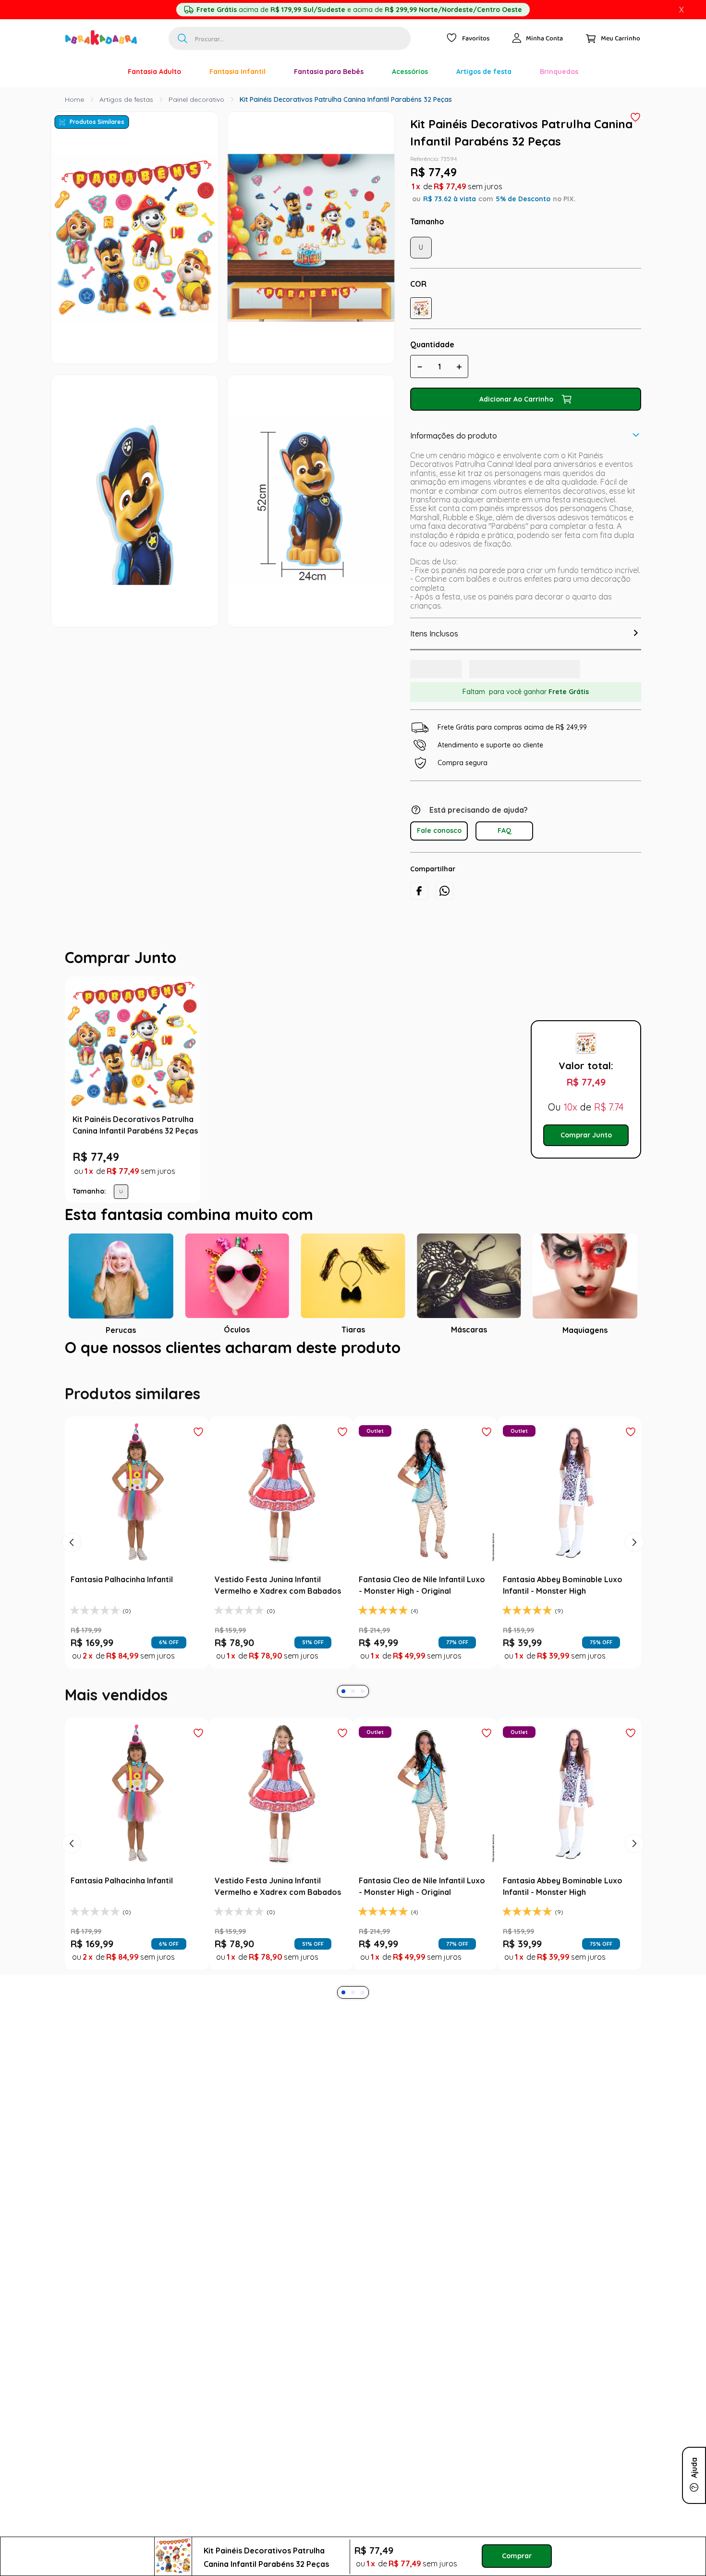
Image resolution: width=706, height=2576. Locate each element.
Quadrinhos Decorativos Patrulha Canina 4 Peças (291, 1139)
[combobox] (290, 38)
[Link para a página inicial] (74, 99)
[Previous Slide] (72, 1578)
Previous (209, 1112)
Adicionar (298, 1212)
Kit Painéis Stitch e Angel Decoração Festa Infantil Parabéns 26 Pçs (433, 1145)
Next (514, 1112)
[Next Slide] (634, 1578)
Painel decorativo (196, 99)
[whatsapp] (444, 901)
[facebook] (419, 901)
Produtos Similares (97, 122)
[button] (421, 308)
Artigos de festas (126, 99)
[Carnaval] (99, 72)
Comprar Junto (586, 1158)
